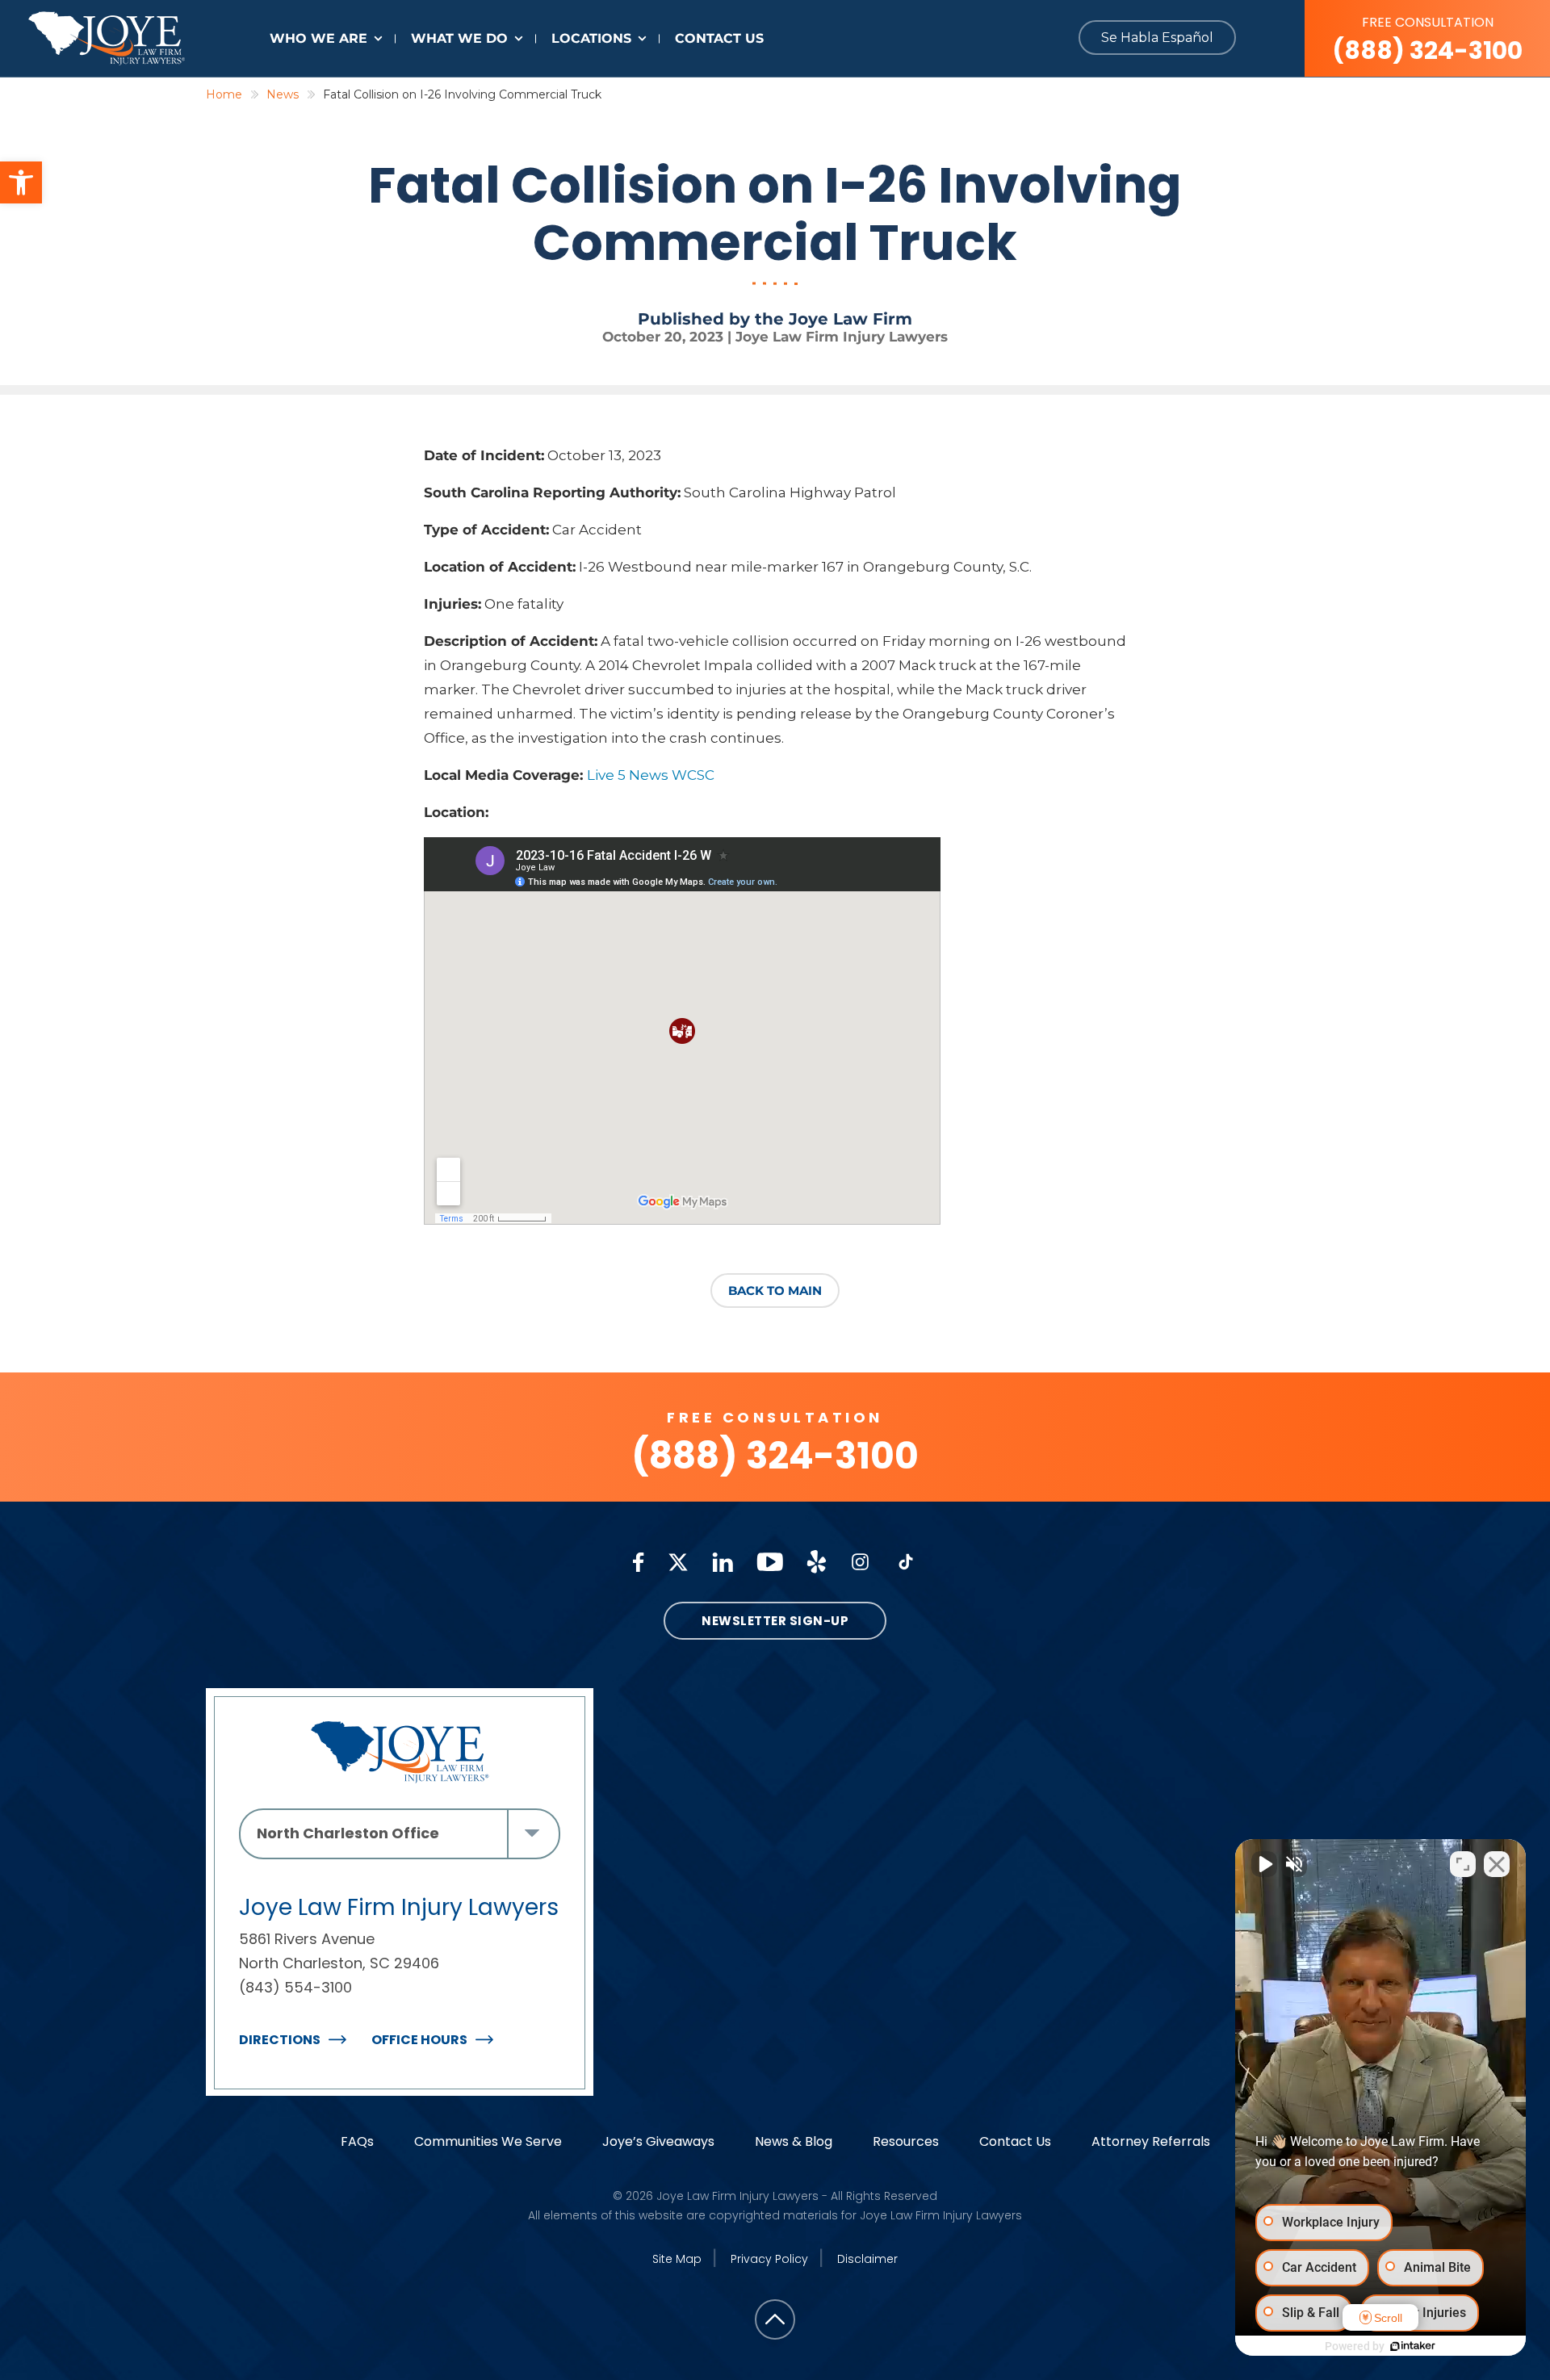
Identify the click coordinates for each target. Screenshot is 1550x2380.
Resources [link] (906, 2141)
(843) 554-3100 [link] (295, 1987)
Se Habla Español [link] (1157, 38)
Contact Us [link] (719, 38)
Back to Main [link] (775, 1291)
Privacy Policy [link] (769, 2259)
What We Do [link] (459, 38)
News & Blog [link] (794, 2141)
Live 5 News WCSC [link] (651, 775)
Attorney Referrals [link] (1151, 2141)
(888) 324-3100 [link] (1427, 40)
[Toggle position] (1463, 1864)
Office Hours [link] (419, 2040)
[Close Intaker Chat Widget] (1497, 1864)
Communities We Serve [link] (488, 2141)
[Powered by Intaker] (1413, 2346)
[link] (21, 182)
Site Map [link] (677, 2259)
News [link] (283, 94)
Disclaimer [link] (867, 2259)
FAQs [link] (357, 2141)
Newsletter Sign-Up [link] (775, 1621)
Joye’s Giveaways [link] (658, 2141)
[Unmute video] (1264, 1864)
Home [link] (224, 94)
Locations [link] (591, 38)
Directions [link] (280, 2040)
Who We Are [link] (318, 38)
